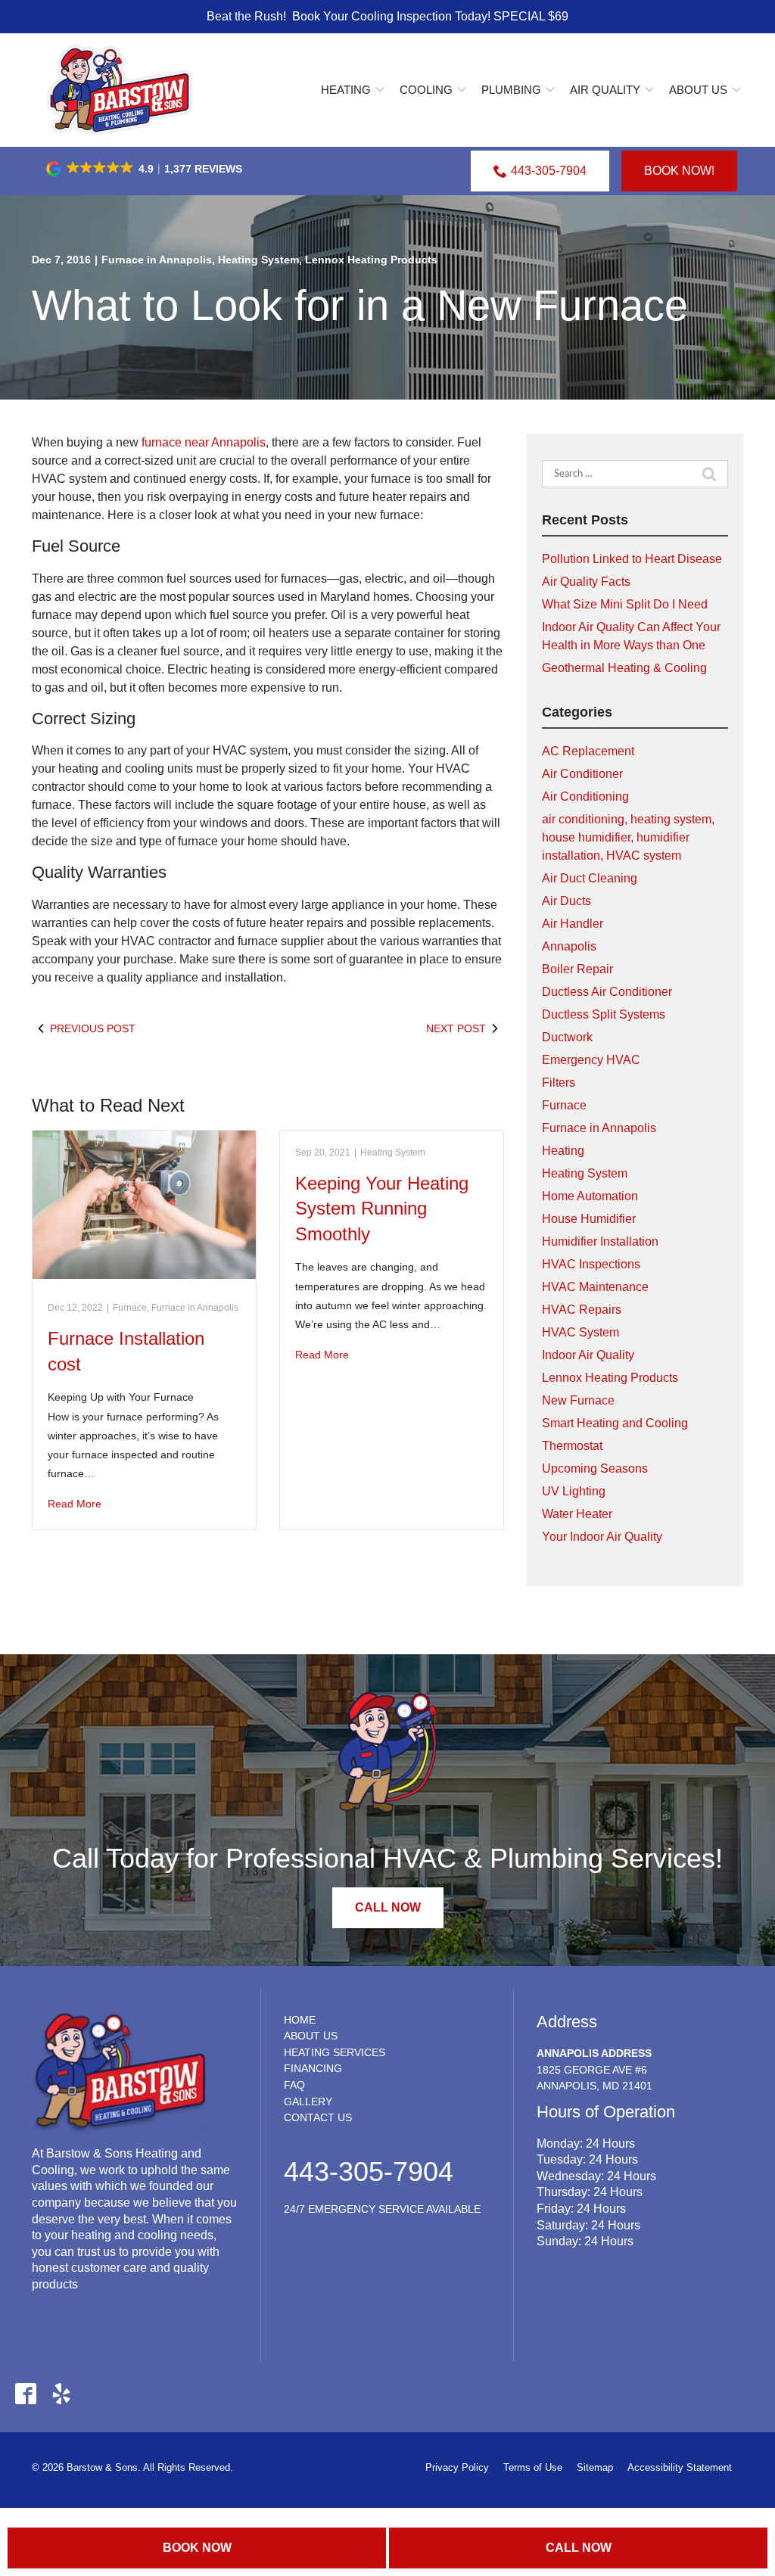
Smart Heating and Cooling (615, 1423)
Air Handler (573, 924)
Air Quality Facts (586, 582)
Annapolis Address (594, 2053)
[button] (145, 169)
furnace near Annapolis (204, 442)
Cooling (426, 90)
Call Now (579, 2548)
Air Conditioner (582, 774)
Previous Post (93, 1028)
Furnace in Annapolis (157, 260)
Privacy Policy (457, 2467)
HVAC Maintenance (595, 1287)
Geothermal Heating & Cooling (624, 668)
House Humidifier (589, 1219)
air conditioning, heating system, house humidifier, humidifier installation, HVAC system (628, 837)
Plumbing (511, 90)
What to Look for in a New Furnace (360, 305)
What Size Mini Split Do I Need (625, 604)
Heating (346, 90)
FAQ (294, 2085)
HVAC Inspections (591, 1264)
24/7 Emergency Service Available (382, 2209)
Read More (75, 1504)
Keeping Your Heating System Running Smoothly (382, 1209)
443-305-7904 (549, 171)
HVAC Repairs (582, 1310)
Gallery (308, 2102)
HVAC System (580, 1332)
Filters (559, 1083)
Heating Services (335, 2052)
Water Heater (577, 1514)
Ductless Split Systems (604, 1014)
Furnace (130, 1308)
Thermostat (572, 1446)
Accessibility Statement (680, 2467)
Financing (313, 2068)
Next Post (456, 1028)
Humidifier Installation (600, 1241)
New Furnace (578, 1400)
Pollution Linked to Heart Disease (632, 559)
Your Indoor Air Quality (602, 1537)
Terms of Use (533, 2467)
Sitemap (595, 2467)
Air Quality (605, 90)
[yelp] (61, 2393)
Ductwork (567, 1037)
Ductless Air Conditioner (607, 992)
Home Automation (590, 1196)
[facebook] (25, 2393)
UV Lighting (574, 1491)
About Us (698, 90)
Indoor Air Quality (588, 1355)
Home (300, 2020)
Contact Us (318, 2117)
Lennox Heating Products (371, 260)
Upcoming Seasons (595, 1468)
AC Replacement (588, 751)
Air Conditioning (585, 796)
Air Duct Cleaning (590, 878)
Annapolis (569, 946)
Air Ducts (566, 901)
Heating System (258, 260)
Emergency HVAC (591, 1060)
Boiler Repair (577, 969)
